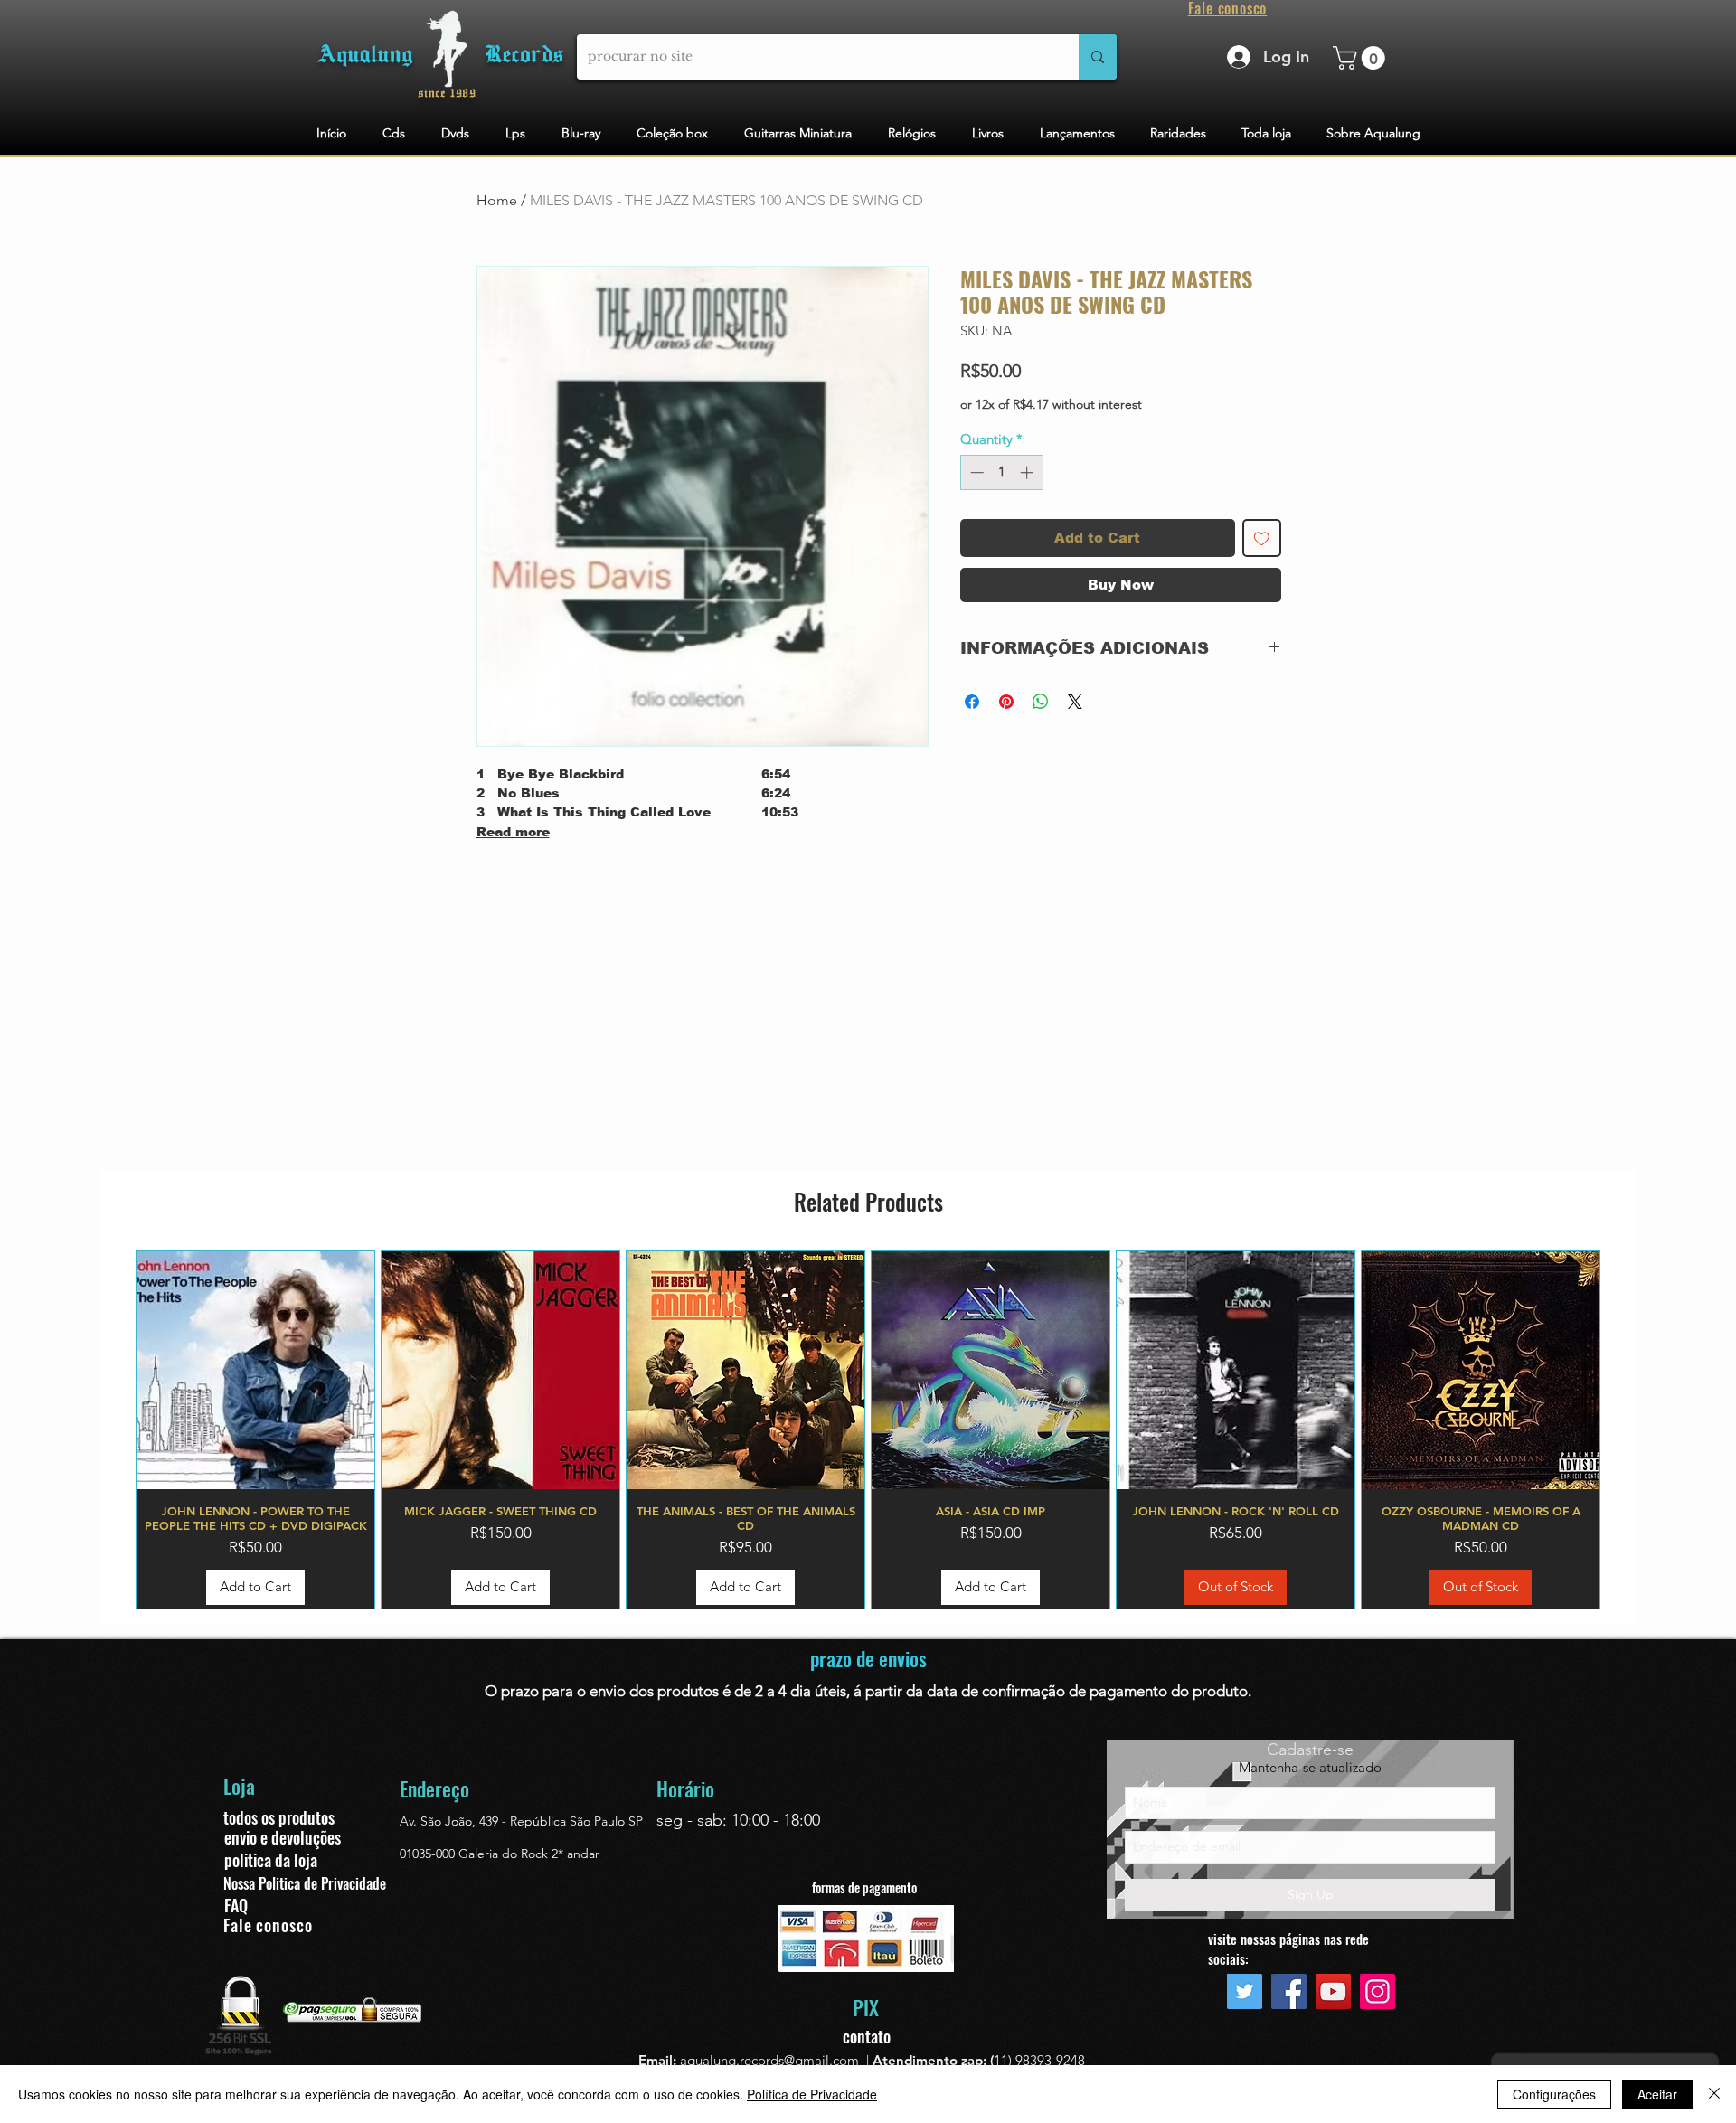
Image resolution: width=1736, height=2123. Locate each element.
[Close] (1714, 2094)
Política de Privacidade (812, 2094)
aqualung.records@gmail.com (769, 2060)
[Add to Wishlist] (1262, 538)
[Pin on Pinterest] (1006, 702)
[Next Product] (1627, 1429)
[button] (1362, 58)
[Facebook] (1289, 1991)
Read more (513, 832)
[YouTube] (1333, 1991)
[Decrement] (975, 472)
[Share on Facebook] (972, 702)
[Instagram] (1377, 1991)
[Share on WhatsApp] (1041, 702)
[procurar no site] (1098, 57)
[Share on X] (1075, 702)
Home (497, 200)
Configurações (1554, 2094)
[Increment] (1028, 472)
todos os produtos (279, 1817)
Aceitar (1657, 2094)
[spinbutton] (1001, 472)
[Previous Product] (109, 1429)
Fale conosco (268, 1925)
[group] (868, 1430)
